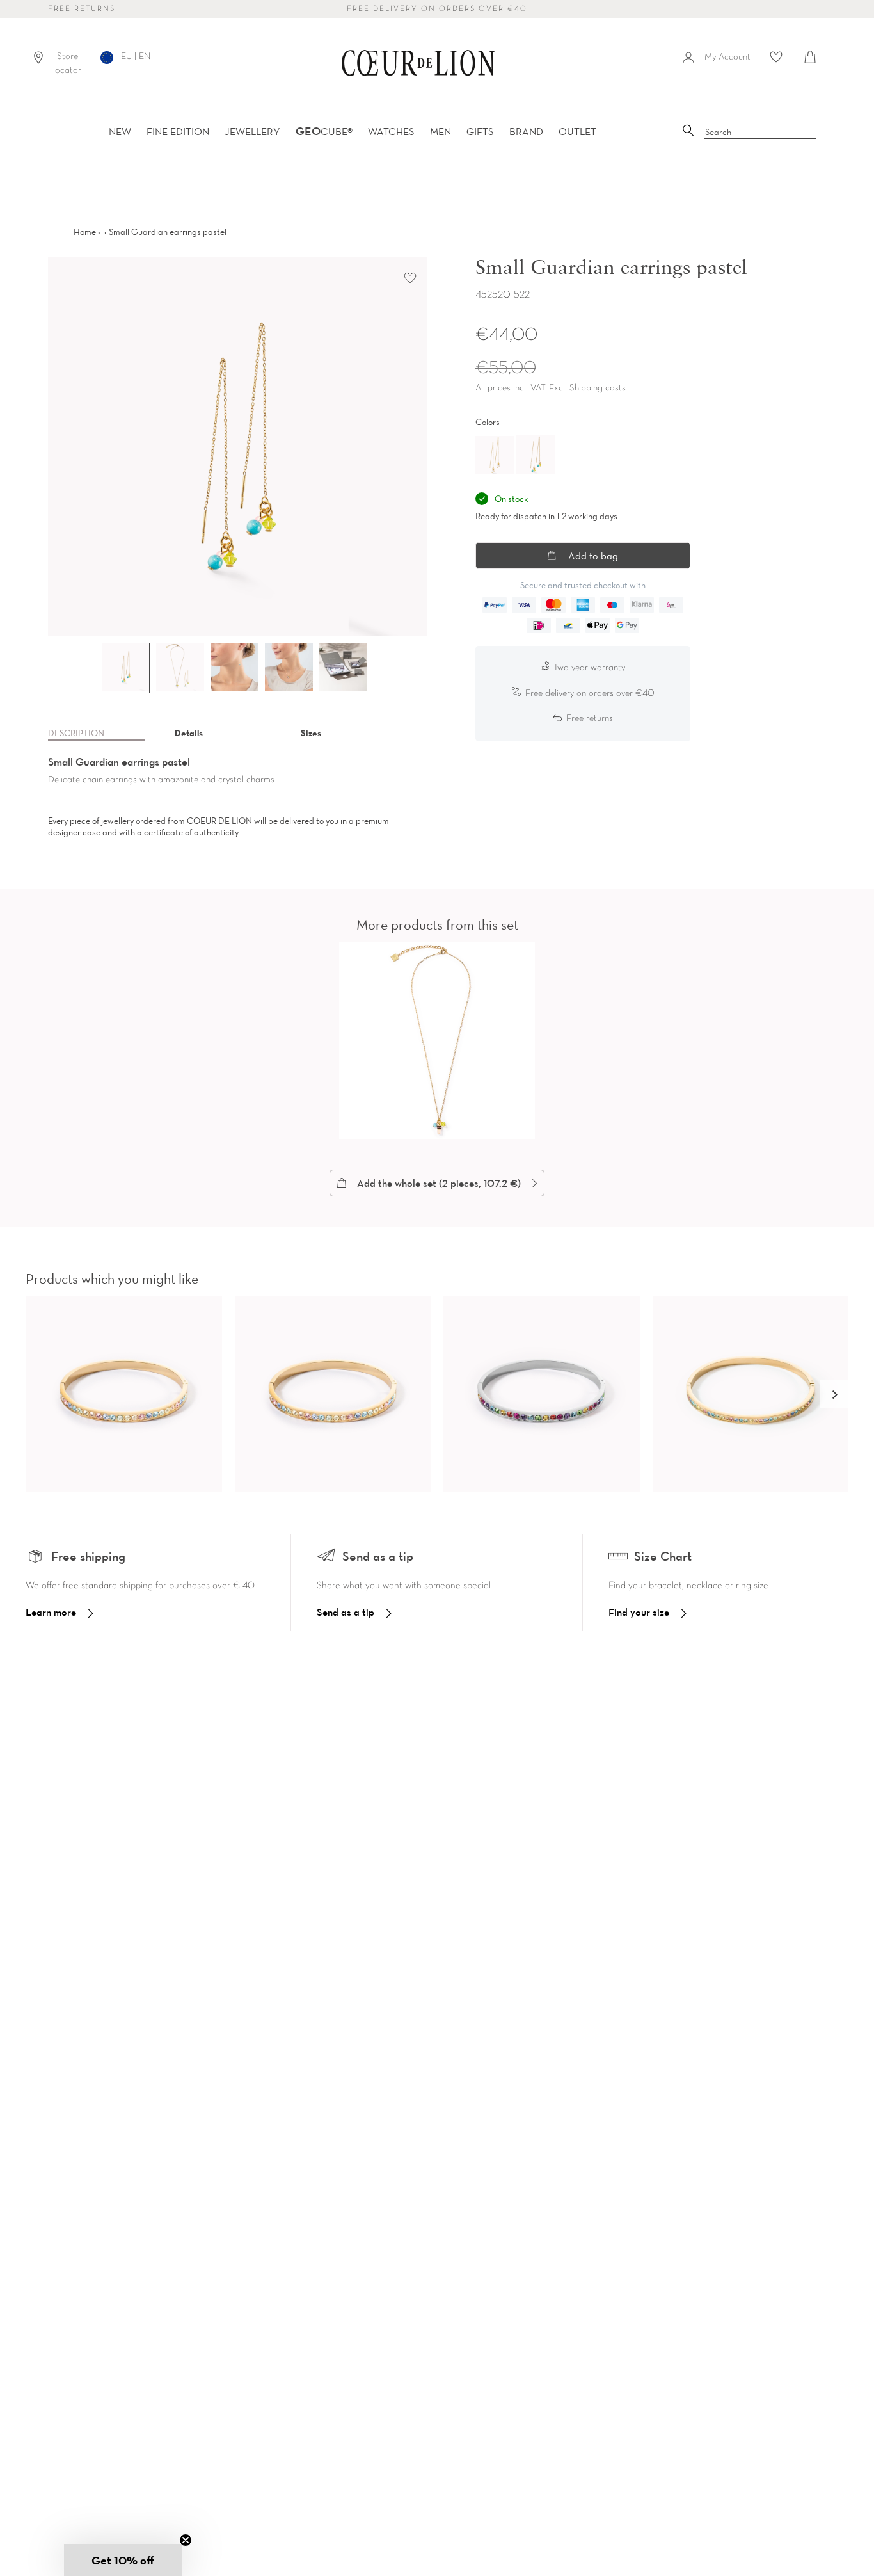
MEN (441, 131)
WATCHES (391, 131)
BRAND (526, 131)
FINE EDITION (178, 131)
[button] (834, 1394)
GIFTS (480, 131)
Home (85, 232)
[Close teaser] (186, 2540)
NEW (120, 131)
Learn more (51, 1612)
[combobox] (761, 133)
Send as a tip (346, 1612)
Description (76, 733)
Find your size (639, 1612)
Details (189, 733)
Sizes (311, 733)
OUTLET (577, 131)
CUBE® (324, 131)
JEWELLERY (252, 131)
